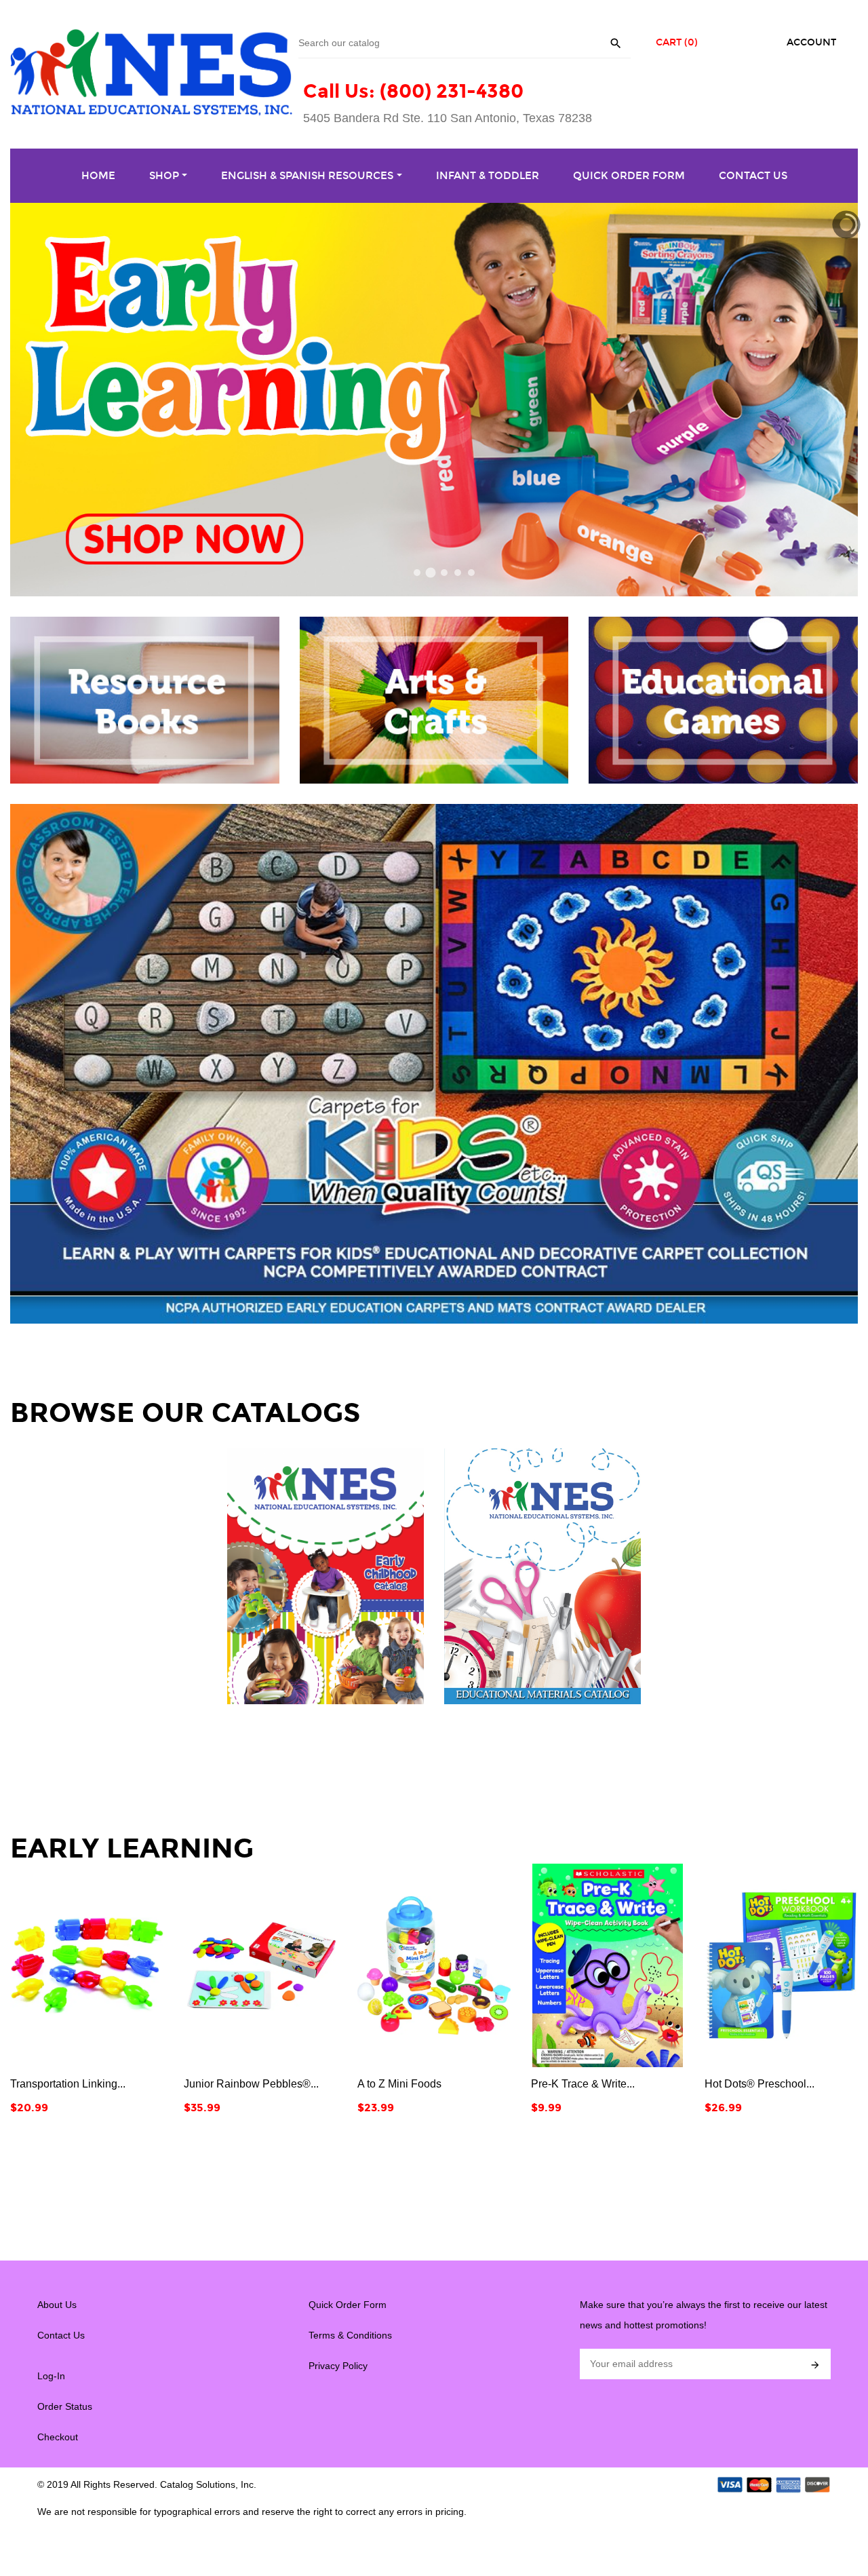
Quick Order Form (348, 2305)
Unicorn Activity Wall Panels (772, 2084)
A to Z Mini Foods (226, 2084)
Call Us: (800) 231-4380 (413, 91)
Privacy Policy (338, 2366)
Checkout (58, 2437)
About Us (57, 2305)
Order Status (65, 2406)
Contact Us (61, 2335)
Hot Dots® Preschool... (586, 2084)
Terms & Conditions (350, 2335)
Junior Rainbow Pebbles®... (78, 2084)
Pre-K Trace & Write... (409, 2084)
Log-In (51, 2376)
